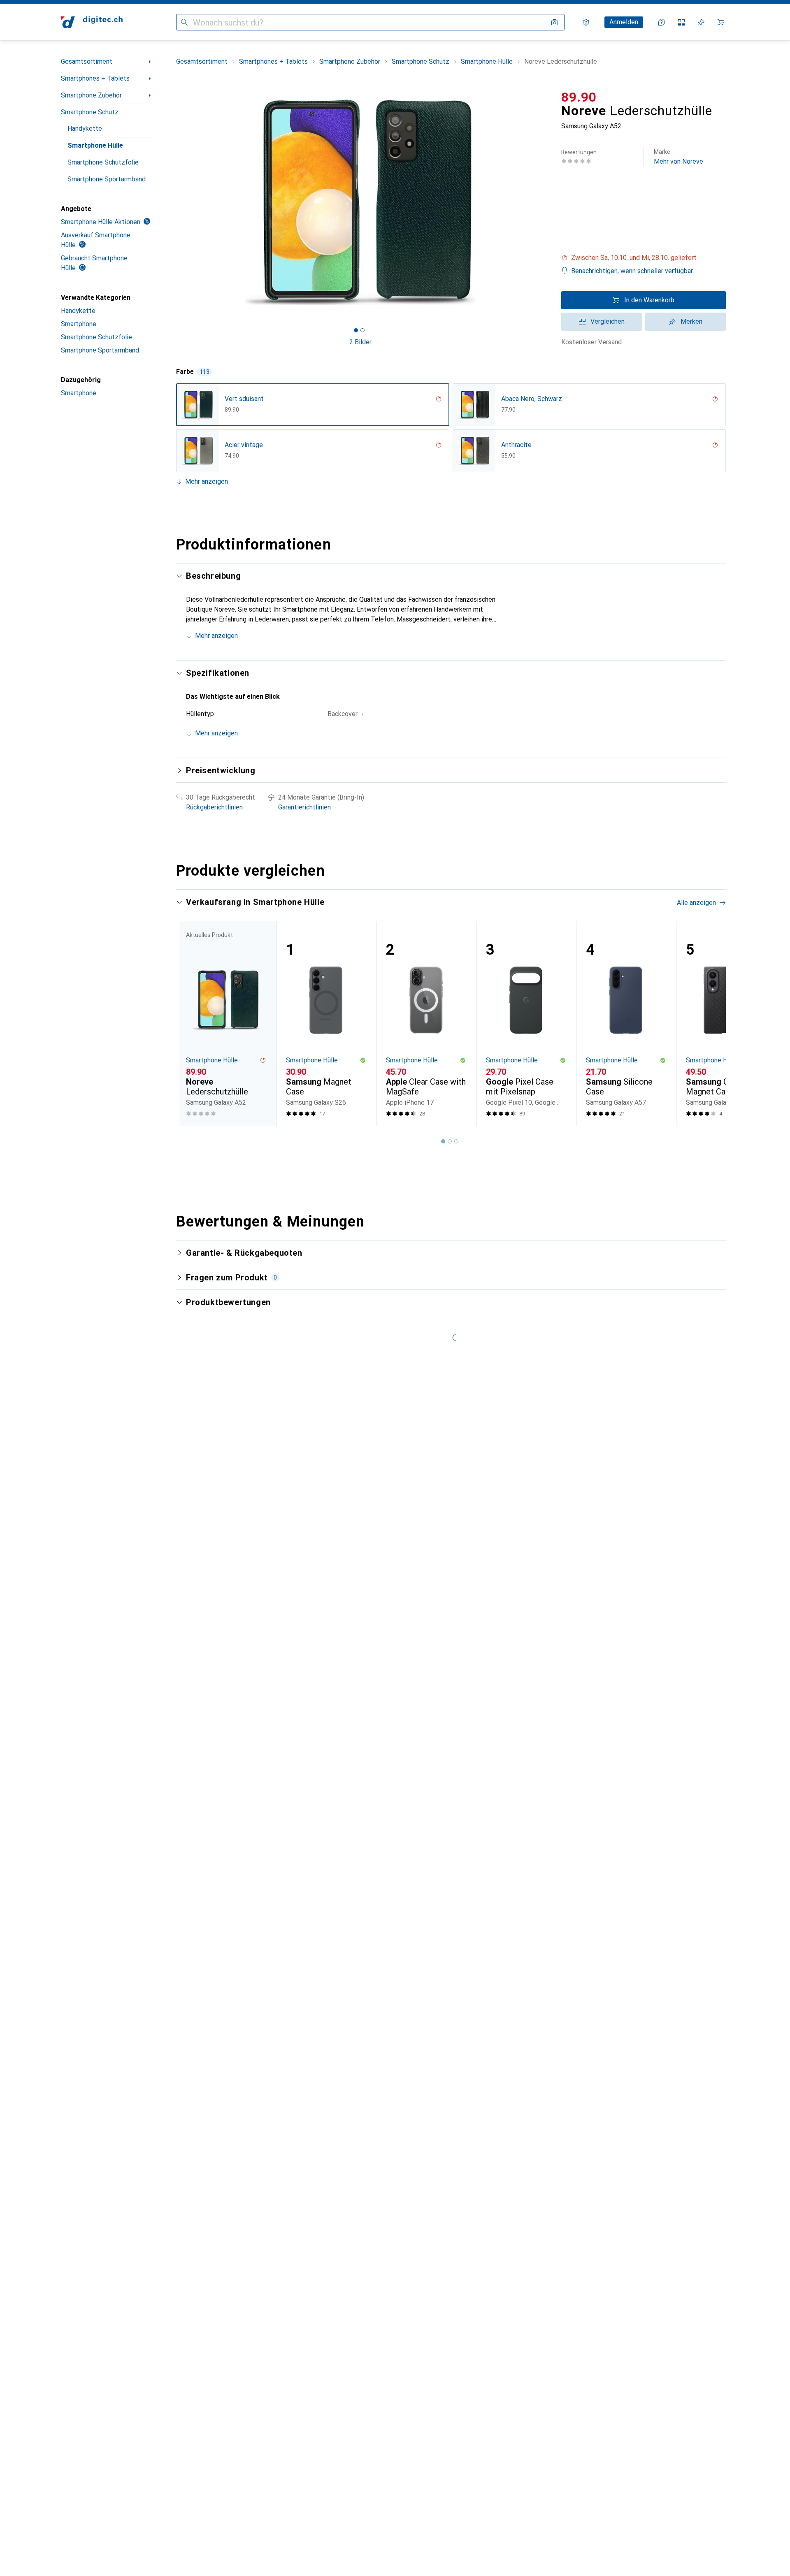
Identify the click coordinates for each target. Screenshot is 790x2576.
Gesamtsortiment (87, 61)
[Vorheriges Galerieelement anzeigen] (174, 202)
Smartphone (79, 324)
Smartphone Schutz (90, 112)
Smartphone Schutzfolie (103, 162)
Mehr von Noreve (678, 157)
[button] (644, 258)
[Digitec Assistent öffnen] (662, 22)
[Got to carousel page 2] (362, 330)
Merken (691, 321)
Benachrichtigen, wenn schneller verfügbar (632, 271)
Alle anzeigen (696, 903)
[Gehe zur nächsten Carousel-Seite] (711, 1023)
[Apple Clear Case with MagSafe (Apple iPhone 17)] (426, 1024)
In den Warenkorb (649, 300)
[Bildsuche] (555, 22)
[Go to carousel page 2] (450, 1141)
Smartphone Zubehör (91, 95)
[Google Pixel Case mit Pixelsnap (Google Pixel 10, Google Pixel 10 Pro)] (526, 1024)
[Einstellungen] (586, 22)
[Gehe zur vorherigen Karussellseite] (191, 1023)
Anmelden (624, 22)
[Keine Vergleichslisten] (681, 22)
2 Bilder (360, 342)
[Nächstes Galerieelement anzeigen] (546, 202)
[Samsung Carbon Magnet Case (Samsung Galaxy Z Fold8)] (726, 1024)
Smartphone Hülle (95, 145)
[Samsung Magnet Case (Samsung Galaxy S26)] (326, 1024)
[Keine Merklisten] (701, 22)
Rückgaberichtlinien (214, 807)
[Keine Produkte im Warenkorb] (721, 22)
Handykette (85, 129)
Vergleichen (608, 321)
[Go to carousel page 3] (456, 1141)
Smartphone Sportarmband (107, 179)
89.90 (579, 97)
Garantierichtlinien (304, 807)
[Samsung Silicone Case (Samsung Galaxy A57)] (626, 1024)
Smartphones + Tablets (95, 78)
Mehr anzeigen (207, 481)
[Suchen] (184, 22)
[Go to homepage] (92, 22)
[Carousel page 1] (356, 330)
